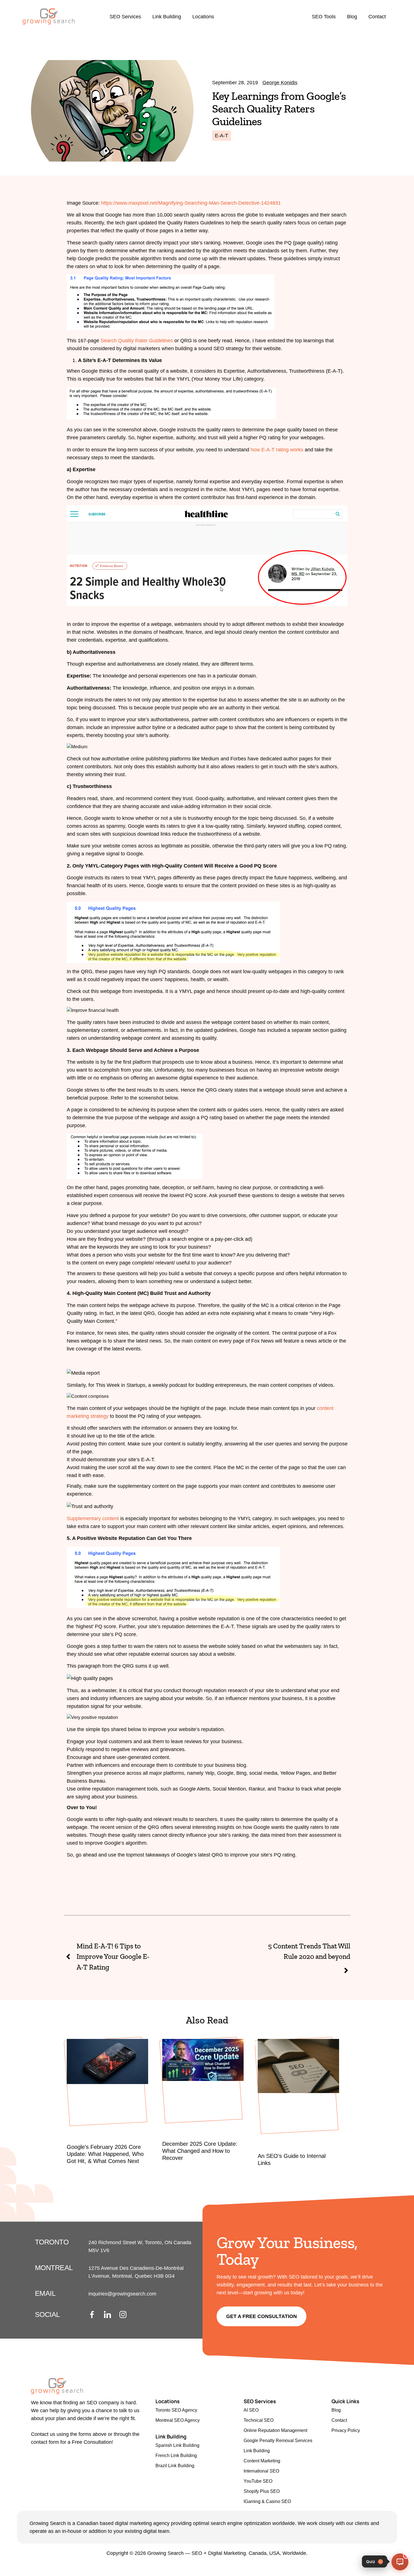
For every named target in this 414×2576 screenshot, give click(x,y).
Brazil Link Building (175, 2466)
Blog (352, 17)
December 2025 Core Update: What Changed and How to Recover (200, 2151)
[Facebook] (95, 2315)
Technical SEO (259, 2420)
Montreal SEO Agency (178, 2420)
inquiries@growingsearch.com (122, 2294)
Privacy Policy (346, 2430)
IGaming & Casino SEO (267, 2501)
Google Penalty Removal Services (278, 2441)
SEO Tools (324, 17)
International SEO (261, 2471)
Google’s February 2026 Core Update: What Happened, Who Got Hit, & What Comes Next (105, 2154)
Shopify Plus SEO (262, 2491)
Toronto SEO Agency (176, 2410)
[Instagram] (126, 2315)
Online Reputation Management (275, 2430)
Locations (203, 17)
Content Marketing (262, 2461)
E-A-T (222, 136)
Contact (377, 17)
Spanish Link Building (177, 2445)
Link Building (167, 17)
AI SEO (251, 2410)
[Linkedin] (111, 2315)
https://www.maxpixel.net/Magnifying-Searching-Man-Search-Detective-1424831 (191, 203)
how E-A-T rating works (277, 450)
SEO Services (125, 17)
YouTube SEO (258, 2481)
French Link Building (176, 2455)
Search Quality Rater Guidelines (137, 341)
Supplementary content (93, 1518)
